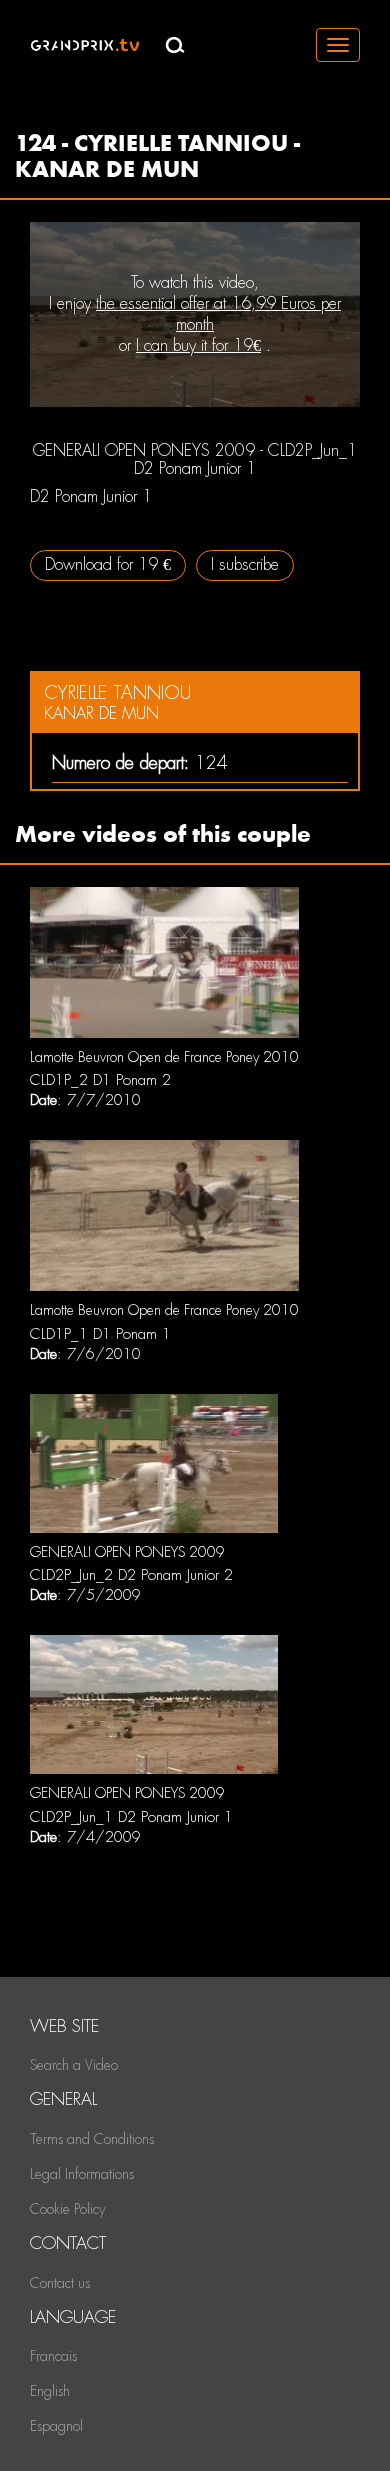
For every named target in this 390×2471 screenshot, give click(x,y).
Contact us (60, 2283)
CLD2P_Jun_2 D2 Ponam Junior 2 (131, 1575)
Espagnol (56, 2426)
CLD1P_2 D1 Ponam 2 (100, 1080)
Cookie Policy (67, 2209)
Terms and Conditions (92, 2139)
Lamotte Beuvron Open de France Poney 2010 (164, 1057)
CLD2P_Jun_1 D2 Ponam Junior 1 (131, 1817)
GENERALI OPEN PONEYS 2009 (127, 1552)
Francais (53, 2356)
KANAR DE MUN (101, 713)
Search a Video (74, 2065)
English (50, 2391)
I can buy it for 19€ (198, 345)
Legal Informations (82, 2174)
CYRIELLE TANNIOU (117, 692)
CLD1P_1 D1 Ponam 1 (100, 1334)
